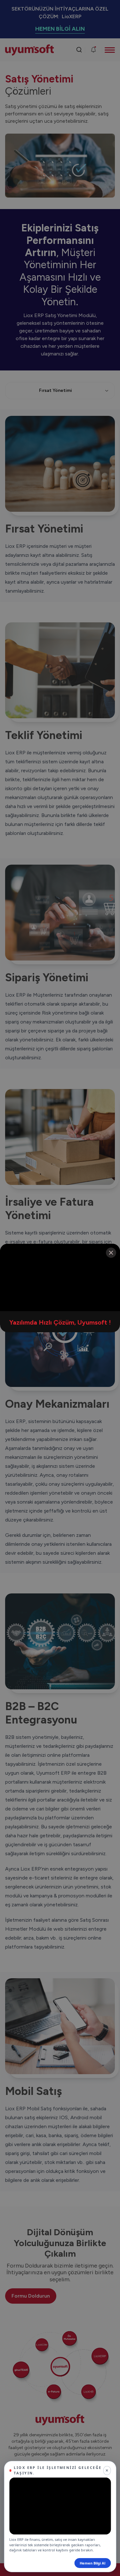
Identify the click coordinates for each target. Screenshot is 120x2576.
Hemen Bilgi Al (92, 2563)
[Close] (111, 1253)
